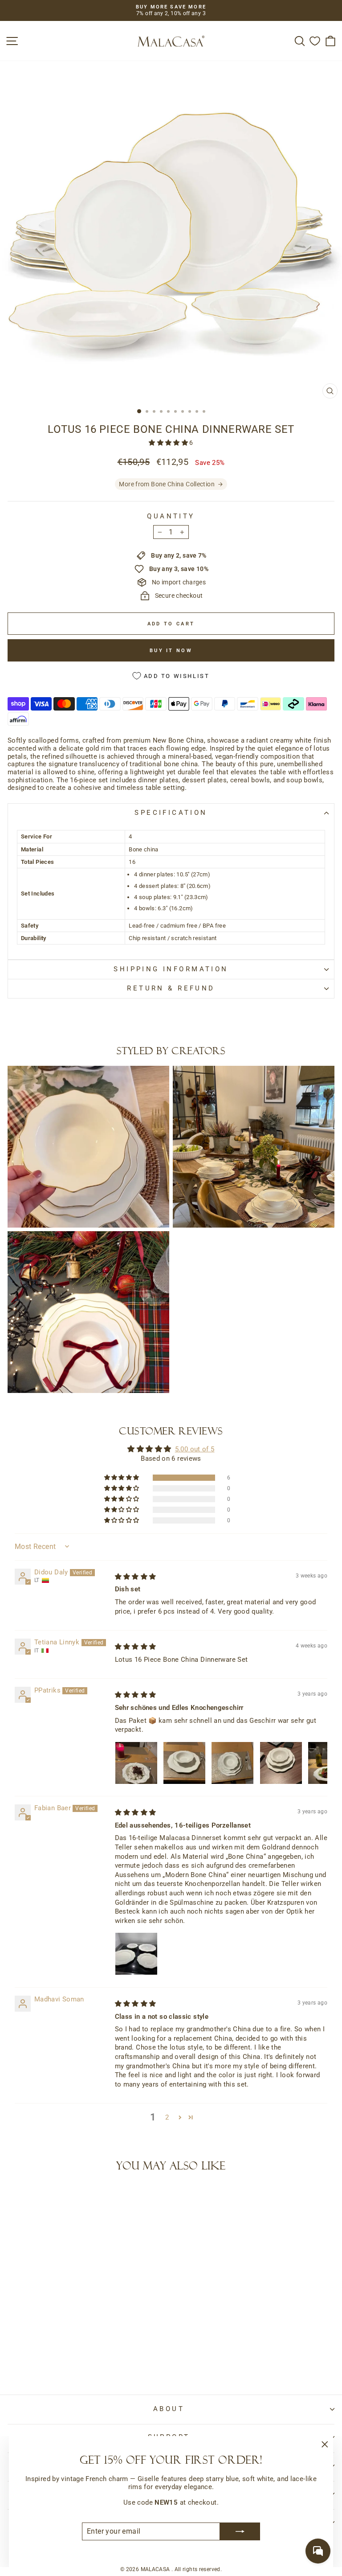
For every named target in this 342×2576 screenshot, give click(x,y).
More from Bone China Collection (167, 484)
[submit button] (240, 2531)
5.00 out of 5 (195, 1449)
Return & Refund (171, 988)
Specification (171, 813)
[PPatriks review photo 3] (232, 1763)
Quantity (171, 516)
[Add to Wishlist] (18, 2197)
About (169, 2409)
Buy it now (171, 651)
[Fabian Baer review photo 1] (136, 1954)
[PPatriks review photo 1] (136, 1763)
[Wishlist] (315, 41)
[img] (136, 1577)
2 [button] (167, 2117)
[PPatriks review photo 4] (281, 1763)
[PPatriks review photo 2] (184, 1763)
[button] (169, 443)
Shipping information (171, 969)
